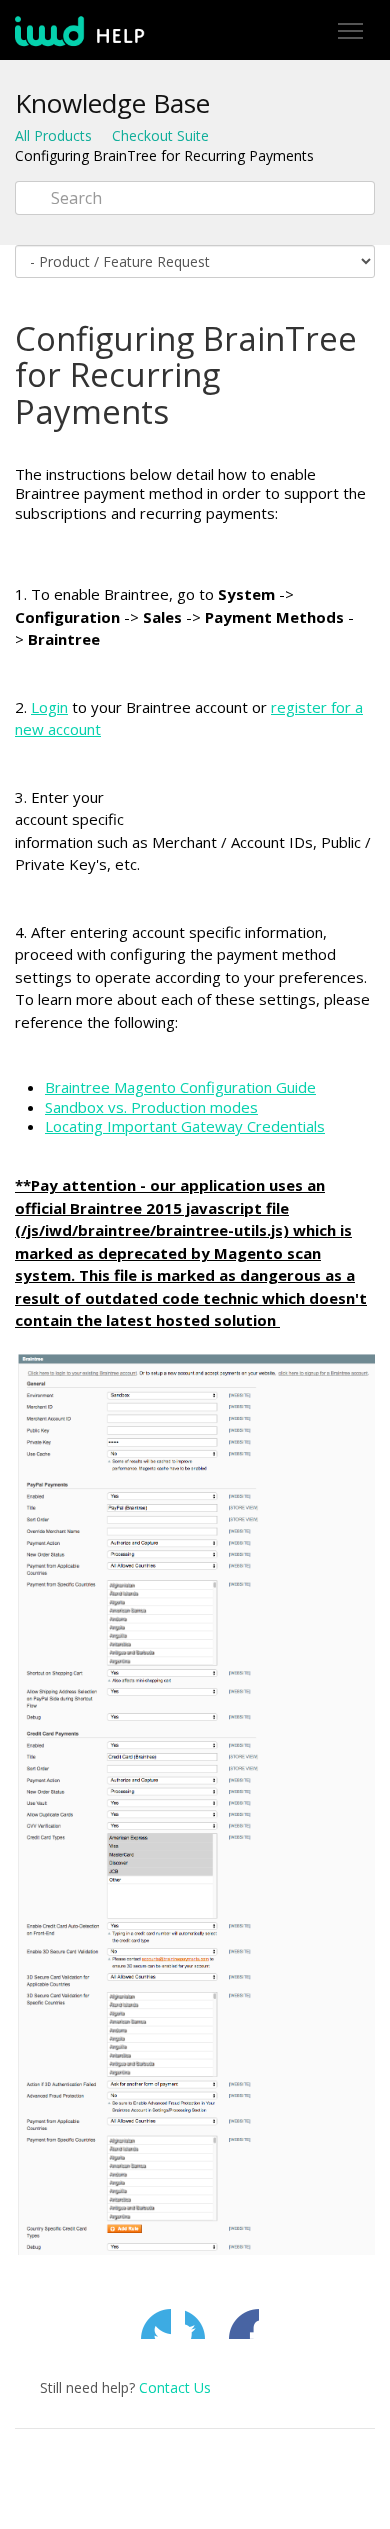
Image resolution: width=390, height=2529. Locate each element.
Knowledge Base (112, 103)
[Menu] (350, 31)
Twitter (156, 2324)
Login (49, 707)
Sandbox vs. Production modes (151, 1107)
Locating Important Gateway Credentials (185, 1126)
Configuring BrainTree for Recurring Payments (164, 155)
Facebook (200, 2324)
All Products (53, 135)
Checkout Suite (160, 135)
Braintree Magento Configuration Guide (180, 1087)
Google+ (244, 2324)
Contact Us (175, 2387)
